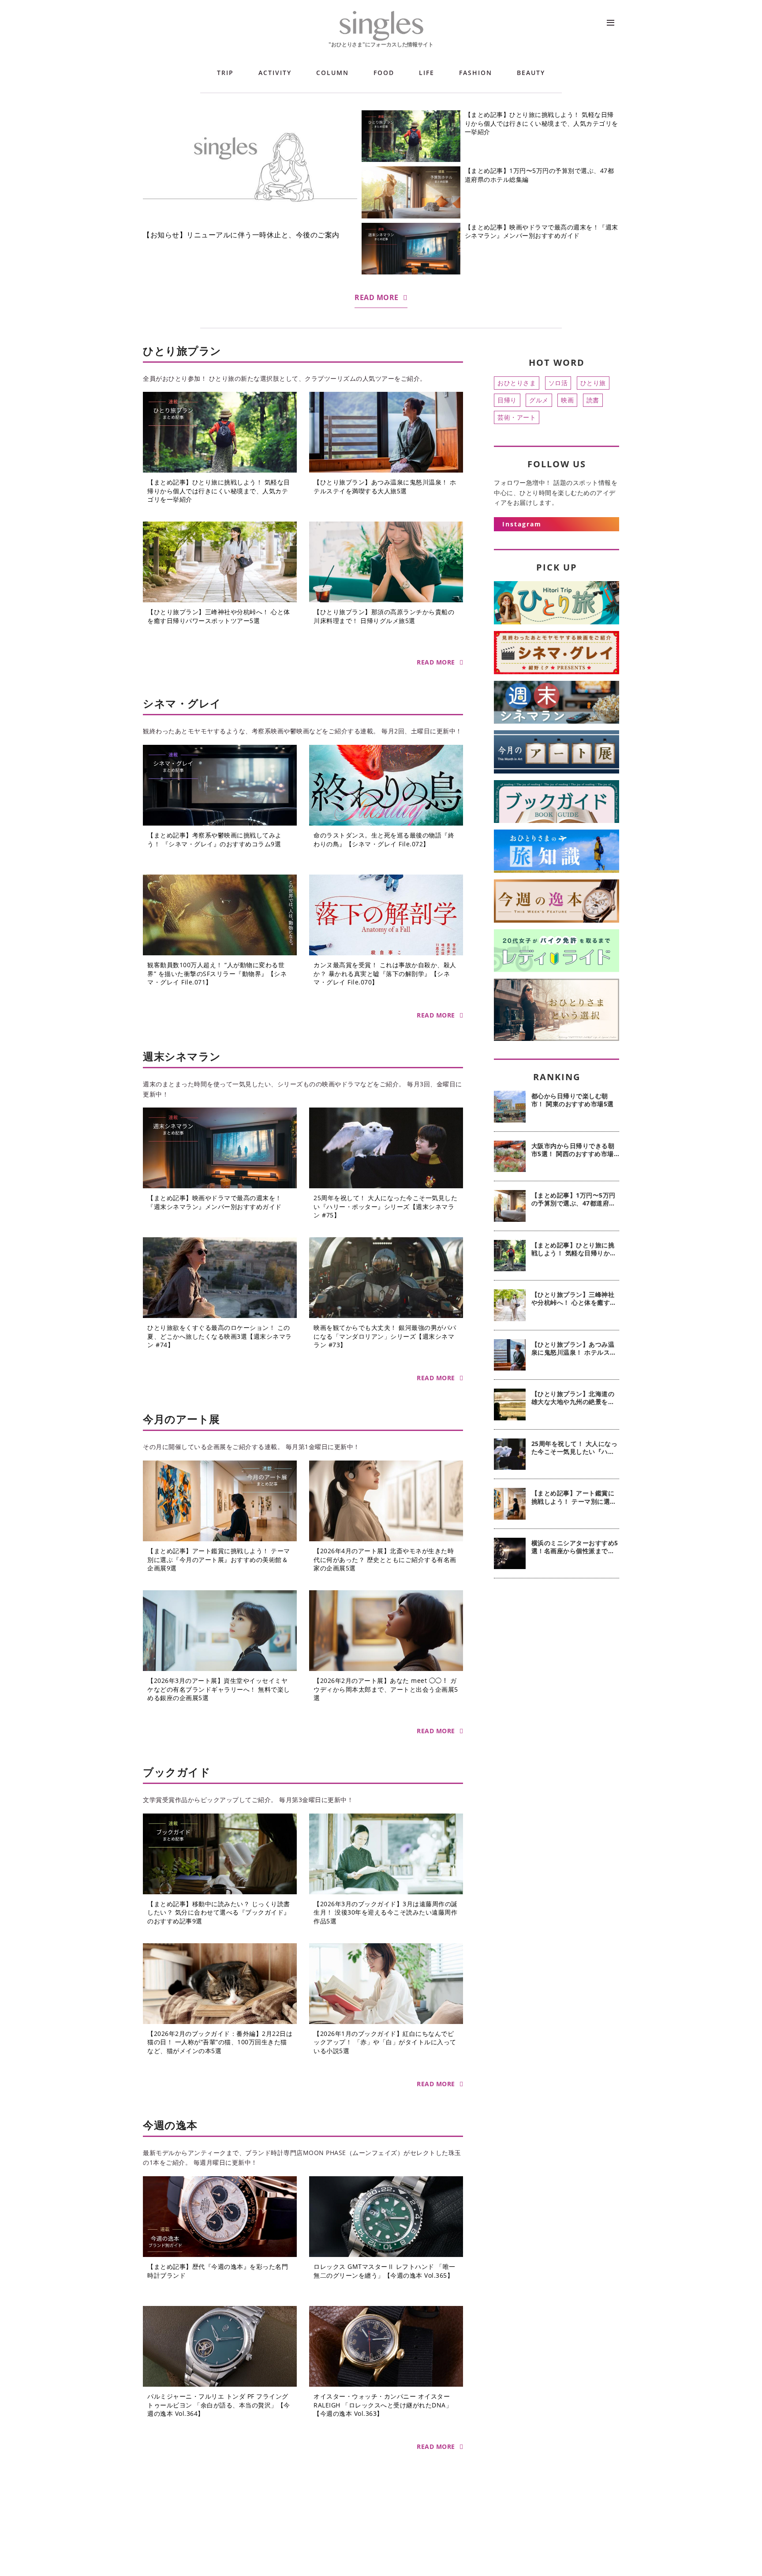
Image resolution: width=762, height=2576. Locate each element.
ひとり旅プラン (182, 351)
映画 (567, 400)
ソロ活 (558, 383)
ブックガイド (177, 1772)
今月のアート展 (181, 1419)
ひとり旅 (593, 383)
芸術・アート (517, 417)
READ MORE (377, 297)
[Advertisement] (557, 1728)
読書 (593, 400)
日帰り (507, 400)
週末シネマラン (182, 1056)
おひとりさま (517, 383)
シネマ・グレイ (182, 703)
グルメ (539, 400)
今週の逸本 (170, 2125)
